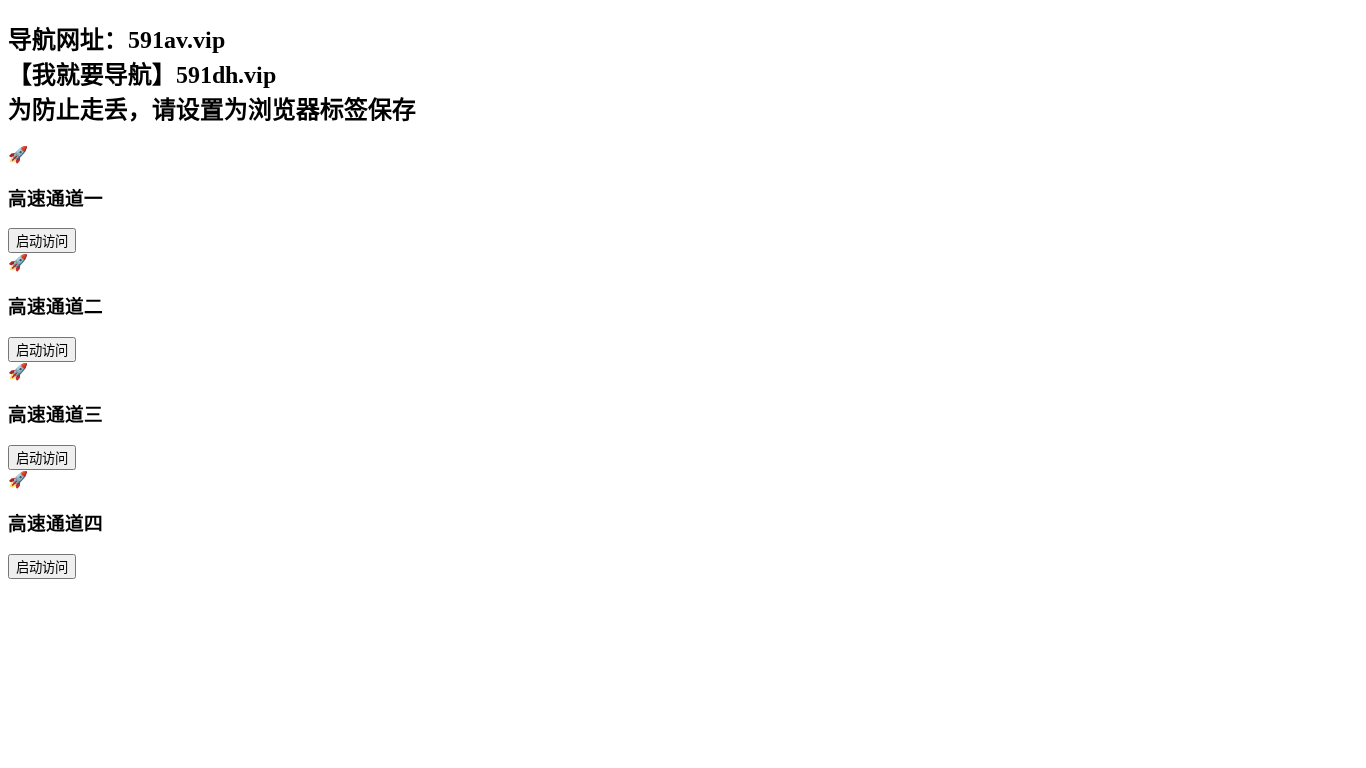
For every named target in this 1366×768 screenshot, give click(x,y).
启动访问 (42, 241)
